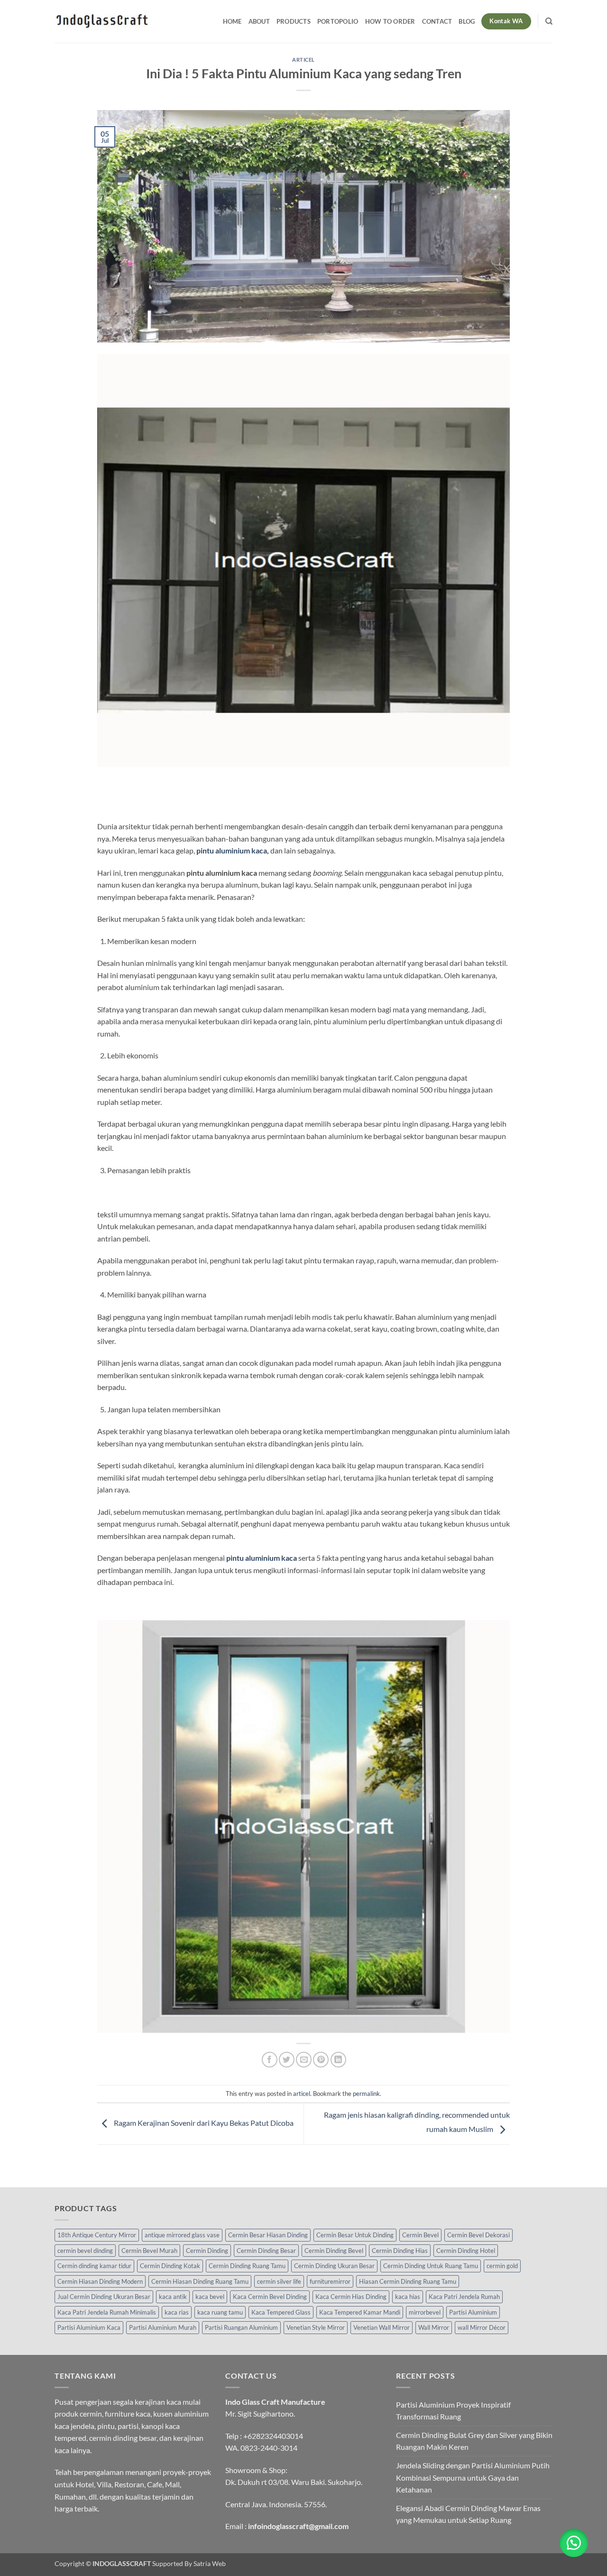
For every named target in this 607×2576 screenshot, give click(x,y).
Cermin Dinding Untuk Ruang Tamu (431, 2266)
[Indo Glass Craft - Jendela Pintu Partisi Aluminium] (102, 21)
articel (303, 60)
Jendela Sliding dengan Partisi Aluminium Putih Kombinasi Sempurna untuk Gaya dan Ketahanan (473, 2477)
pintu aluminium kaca (232, 850)
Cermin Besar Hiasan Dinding (268, 2235)
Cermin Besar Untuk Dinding (355, 2235)
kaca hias (408, 2297)
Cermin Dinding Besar (266, 2251)
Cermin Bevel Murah (149, 2251)
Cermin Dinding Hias (400, 2251)
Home (232, 21)
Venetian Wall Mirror (382, 2327)
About (259, 21)
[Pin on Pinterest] (321, 2060)
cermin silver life (279, 2281)
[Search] (549, 21)
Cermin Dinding (207, 2251)
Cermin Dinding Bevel (334, 2251)
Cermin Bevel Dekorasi (478, 2235)
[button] (574, 2543)
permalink (366, 2094)
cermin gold (502, 2266)
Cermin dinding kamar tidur (94, 2266)
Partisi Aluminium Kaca (89, 2327)
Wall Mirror (434, 2327)
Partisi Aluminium (473, 2312)
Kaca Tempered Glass (281, 2312)
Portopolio (338, 21)
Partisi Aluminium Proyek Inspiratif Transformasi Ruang (453, 2411)
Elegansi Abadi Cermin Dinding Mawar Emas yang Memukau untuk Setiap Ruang (468, 2514)
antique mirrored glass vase (182, 2235)
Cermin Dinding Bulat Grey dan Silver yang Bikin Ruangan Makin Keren (474, 2441)
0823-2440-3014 (269, 2448)
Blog (467, 21)
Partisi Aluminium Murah (163, 2327)
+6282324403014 (273, 2436)
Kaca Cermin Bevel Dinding (270, 2297)
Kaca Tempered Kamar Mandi (360, 2312)
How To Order (390, 21)
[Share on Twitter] (287, 2060)
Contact (437, 21)
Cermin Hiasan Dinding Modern (100, 2281)
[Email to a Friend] (304, 2060)
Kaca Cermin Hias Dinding (351, 2297)
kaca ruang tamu (220, 2312)
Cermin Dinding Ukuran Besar (334, 2266)
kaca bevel (210, 2297)
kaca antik (173, 2297)
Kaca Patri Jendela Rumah (464, 2297)
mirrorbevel (425, 2312)
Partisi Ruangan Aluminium (241, 2327)
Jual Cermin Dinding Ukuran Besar (104, 2297)
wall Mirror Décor (482, 2327)
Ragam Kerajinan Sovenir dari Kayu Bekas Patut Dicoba (203, 2123)
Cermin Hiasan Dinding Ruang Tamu (200, 2281)
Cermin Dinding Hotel (466, 2251)
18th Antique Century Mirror (97, 2235)
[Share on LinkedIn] (338, 2060)
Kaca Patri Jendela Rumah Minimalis (107, 2312)
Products (294, 21)
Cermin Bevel (420, 2235)
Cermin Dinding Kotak (170, 2266)
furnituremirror (330, 2281)
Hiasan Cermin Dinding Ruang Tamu (408, 2281)
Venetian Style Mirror (316, 2327)
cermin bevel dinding (85, 2251)
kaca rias (177, 2312)
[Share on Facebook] (270, 2060)
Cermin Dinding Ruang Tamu (247, 2266)
